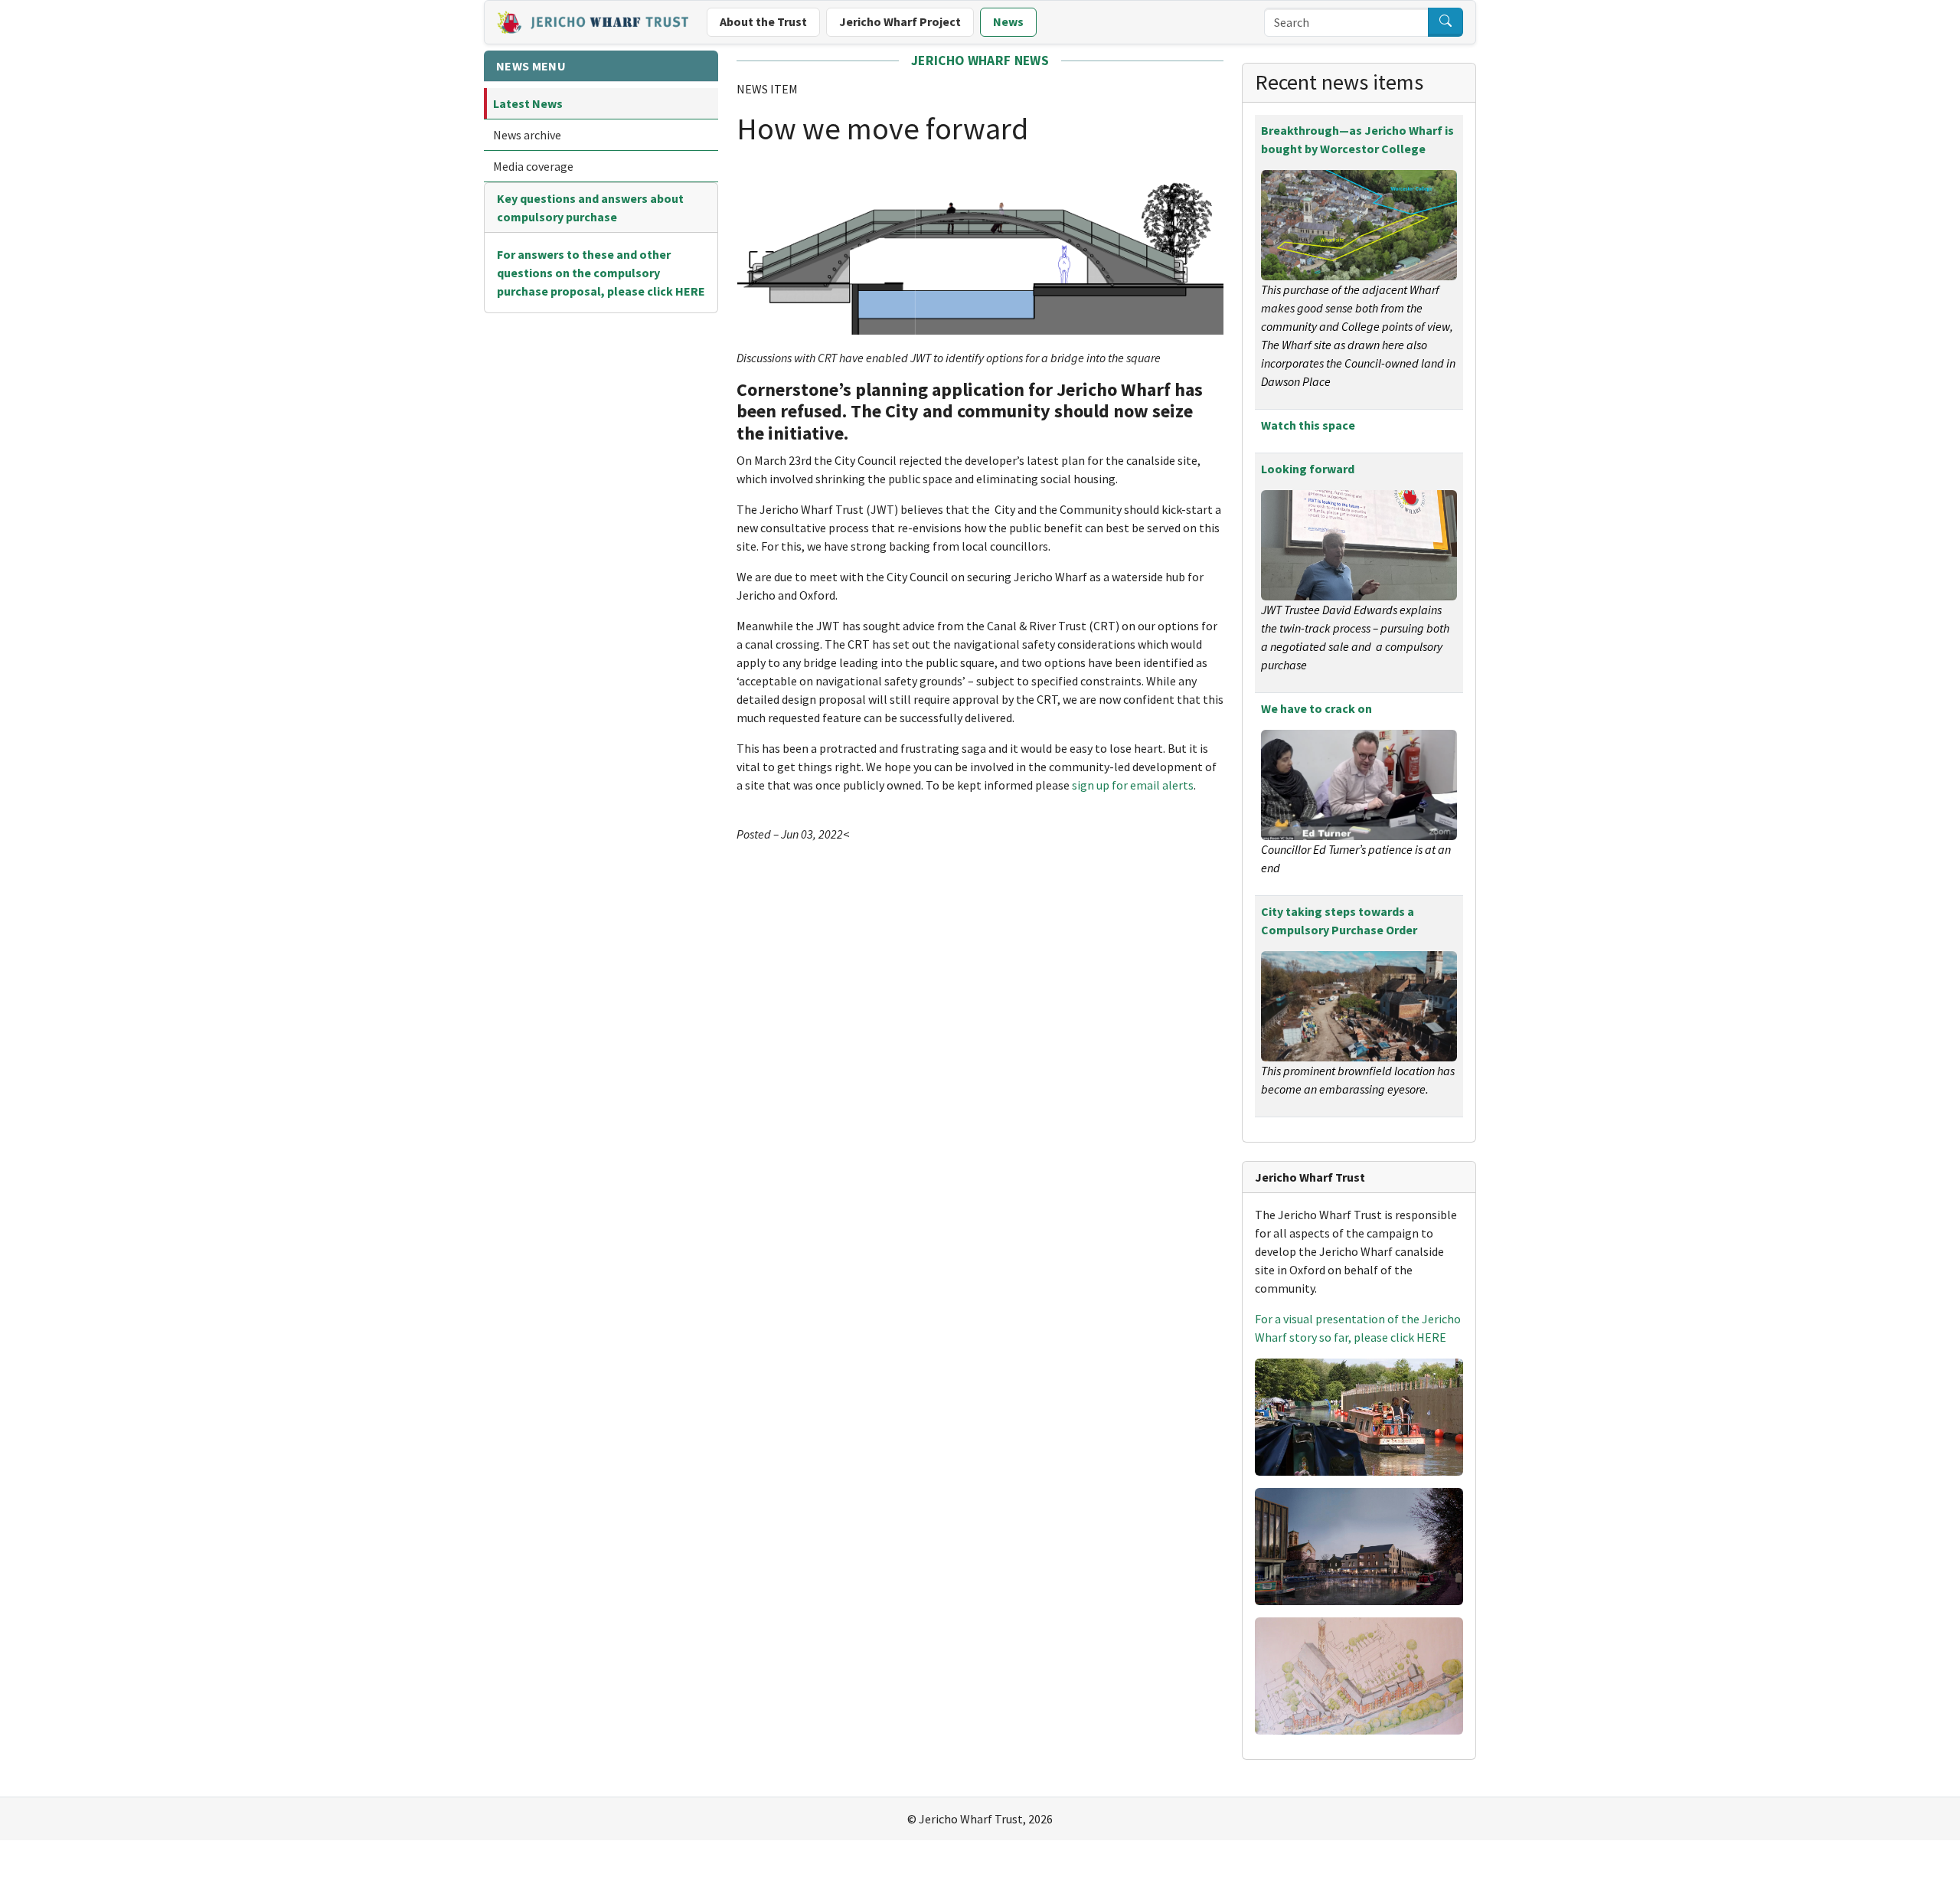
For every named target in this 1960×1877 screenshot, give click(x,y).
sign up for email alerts (1133, 785)
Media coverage (533, 166)
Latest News (528, 103)
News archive (527, 135)
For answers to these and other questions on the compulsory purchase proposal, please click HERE (601, 273)
